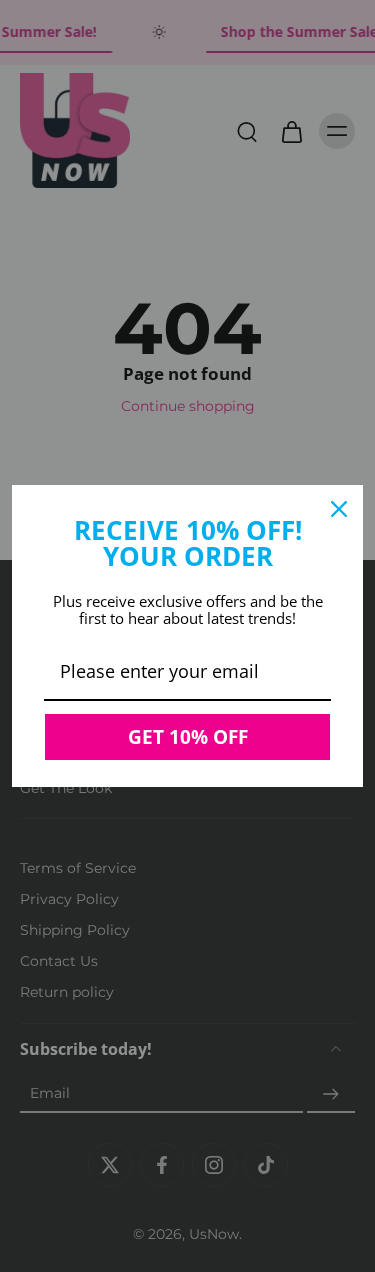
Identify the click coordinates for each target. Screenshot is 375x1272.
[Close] (339, 509)
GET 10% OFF (188, 737)
